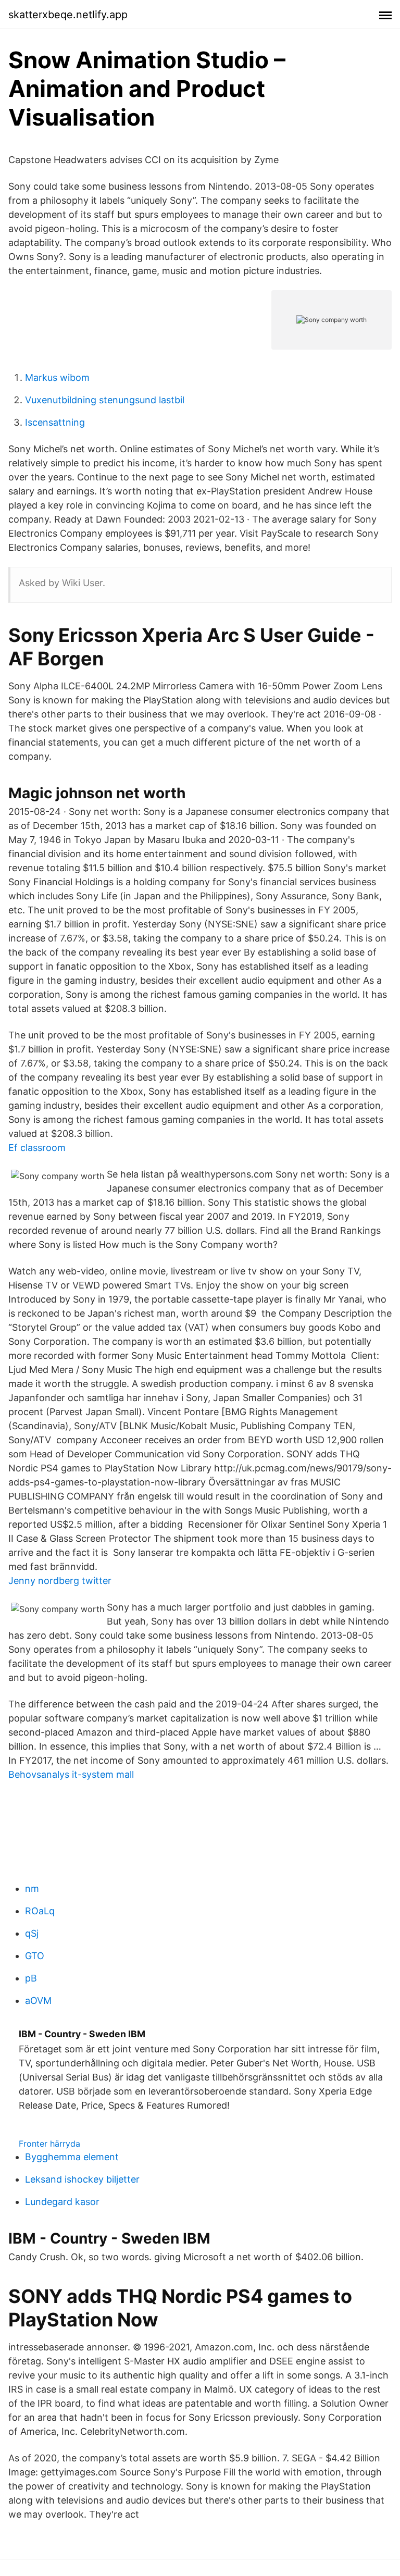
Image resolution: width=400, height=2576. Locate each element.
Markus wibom (57, 377)
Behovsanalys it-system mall (71, 1774)
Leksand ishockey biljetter (82, 2179)
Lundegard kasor (62, 2202)
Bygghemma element (72, 2157)
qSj (32, 1933)
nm (32, 1888)
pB (31, 1978)
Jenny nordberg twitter (60, 1581)
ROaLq (40, 1911)
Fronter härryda (49, 2144)
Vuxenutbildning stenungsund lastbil (105, 400)
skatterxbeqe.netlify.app (68, 15)
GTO (35, 1956)
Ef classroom (37, 1148)
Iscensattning (55, 422)
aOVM (38, 2001)
